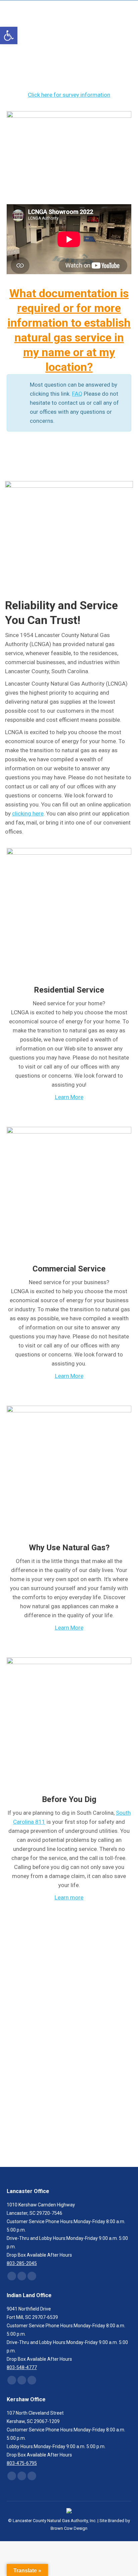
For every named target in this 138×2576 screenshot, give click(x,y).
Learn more (69, 1897)
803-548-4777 (22, 2367)
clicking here (28, 813)
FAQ (77, 394)
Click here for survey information (69, 95)
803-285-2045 (99, 2066)
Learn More (69, 1097)
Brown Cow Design (69, 2528)
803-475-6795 (22, 2463)
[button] (9, 35)
